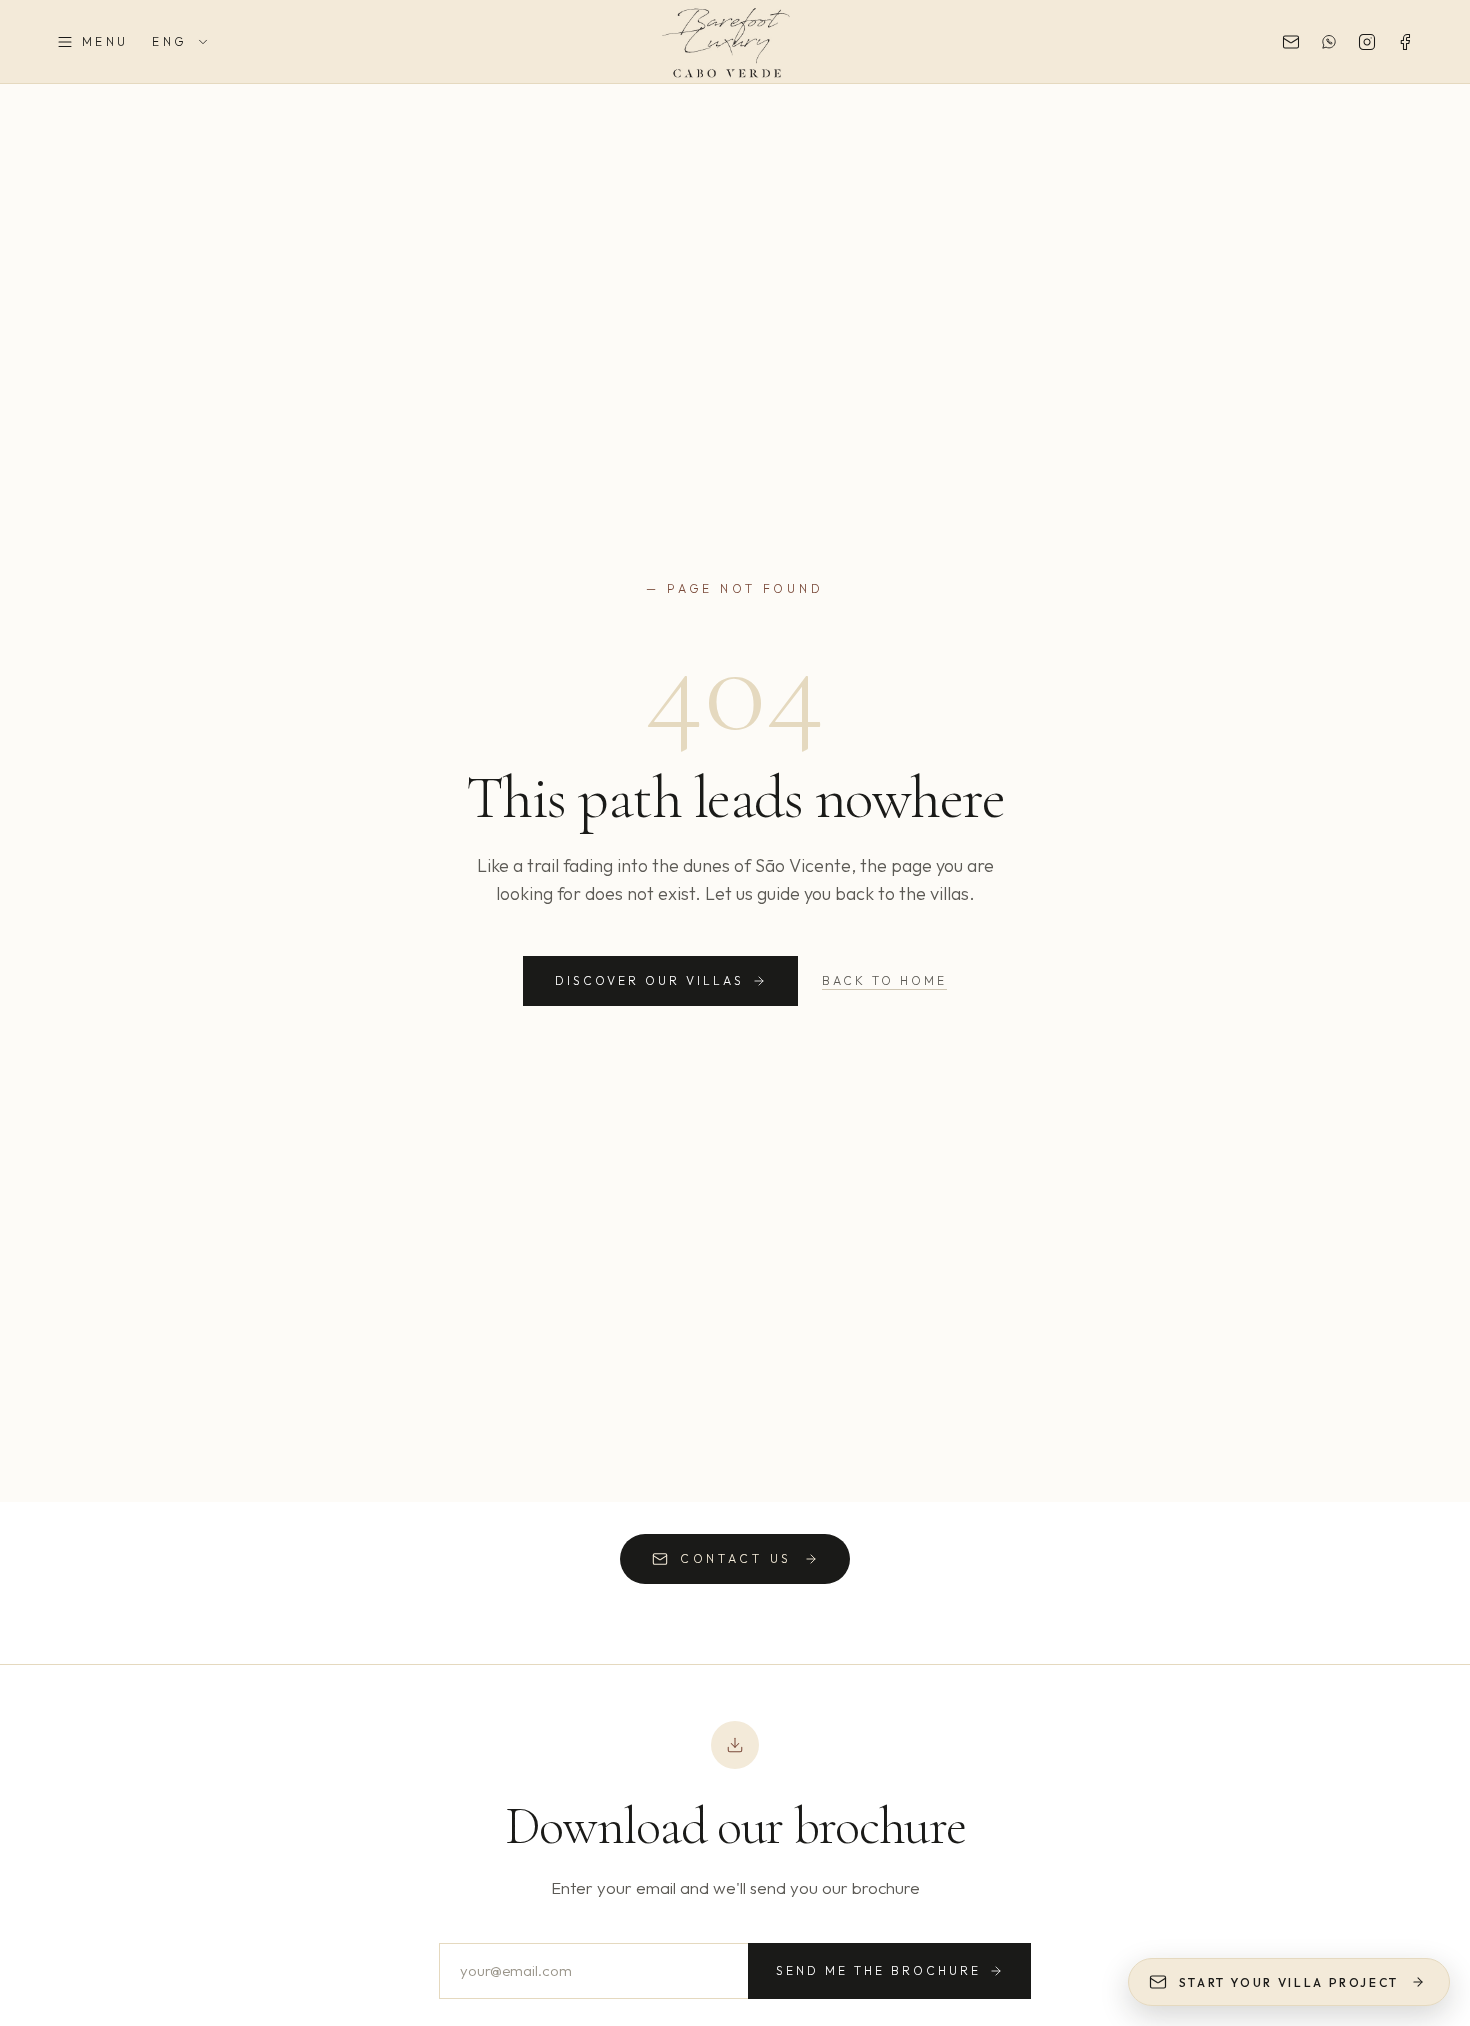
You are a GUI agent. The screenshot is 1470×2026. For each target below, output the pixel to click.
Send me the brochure (878, 1970)
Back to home (884, 980)
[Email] (1291, 42)
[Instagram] (1367, 42)
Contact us (736, 1558)
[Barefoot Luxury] (735, 42)
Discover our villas (649, 980)
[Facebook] (1405, 42)
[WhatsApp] (1329, 42)
